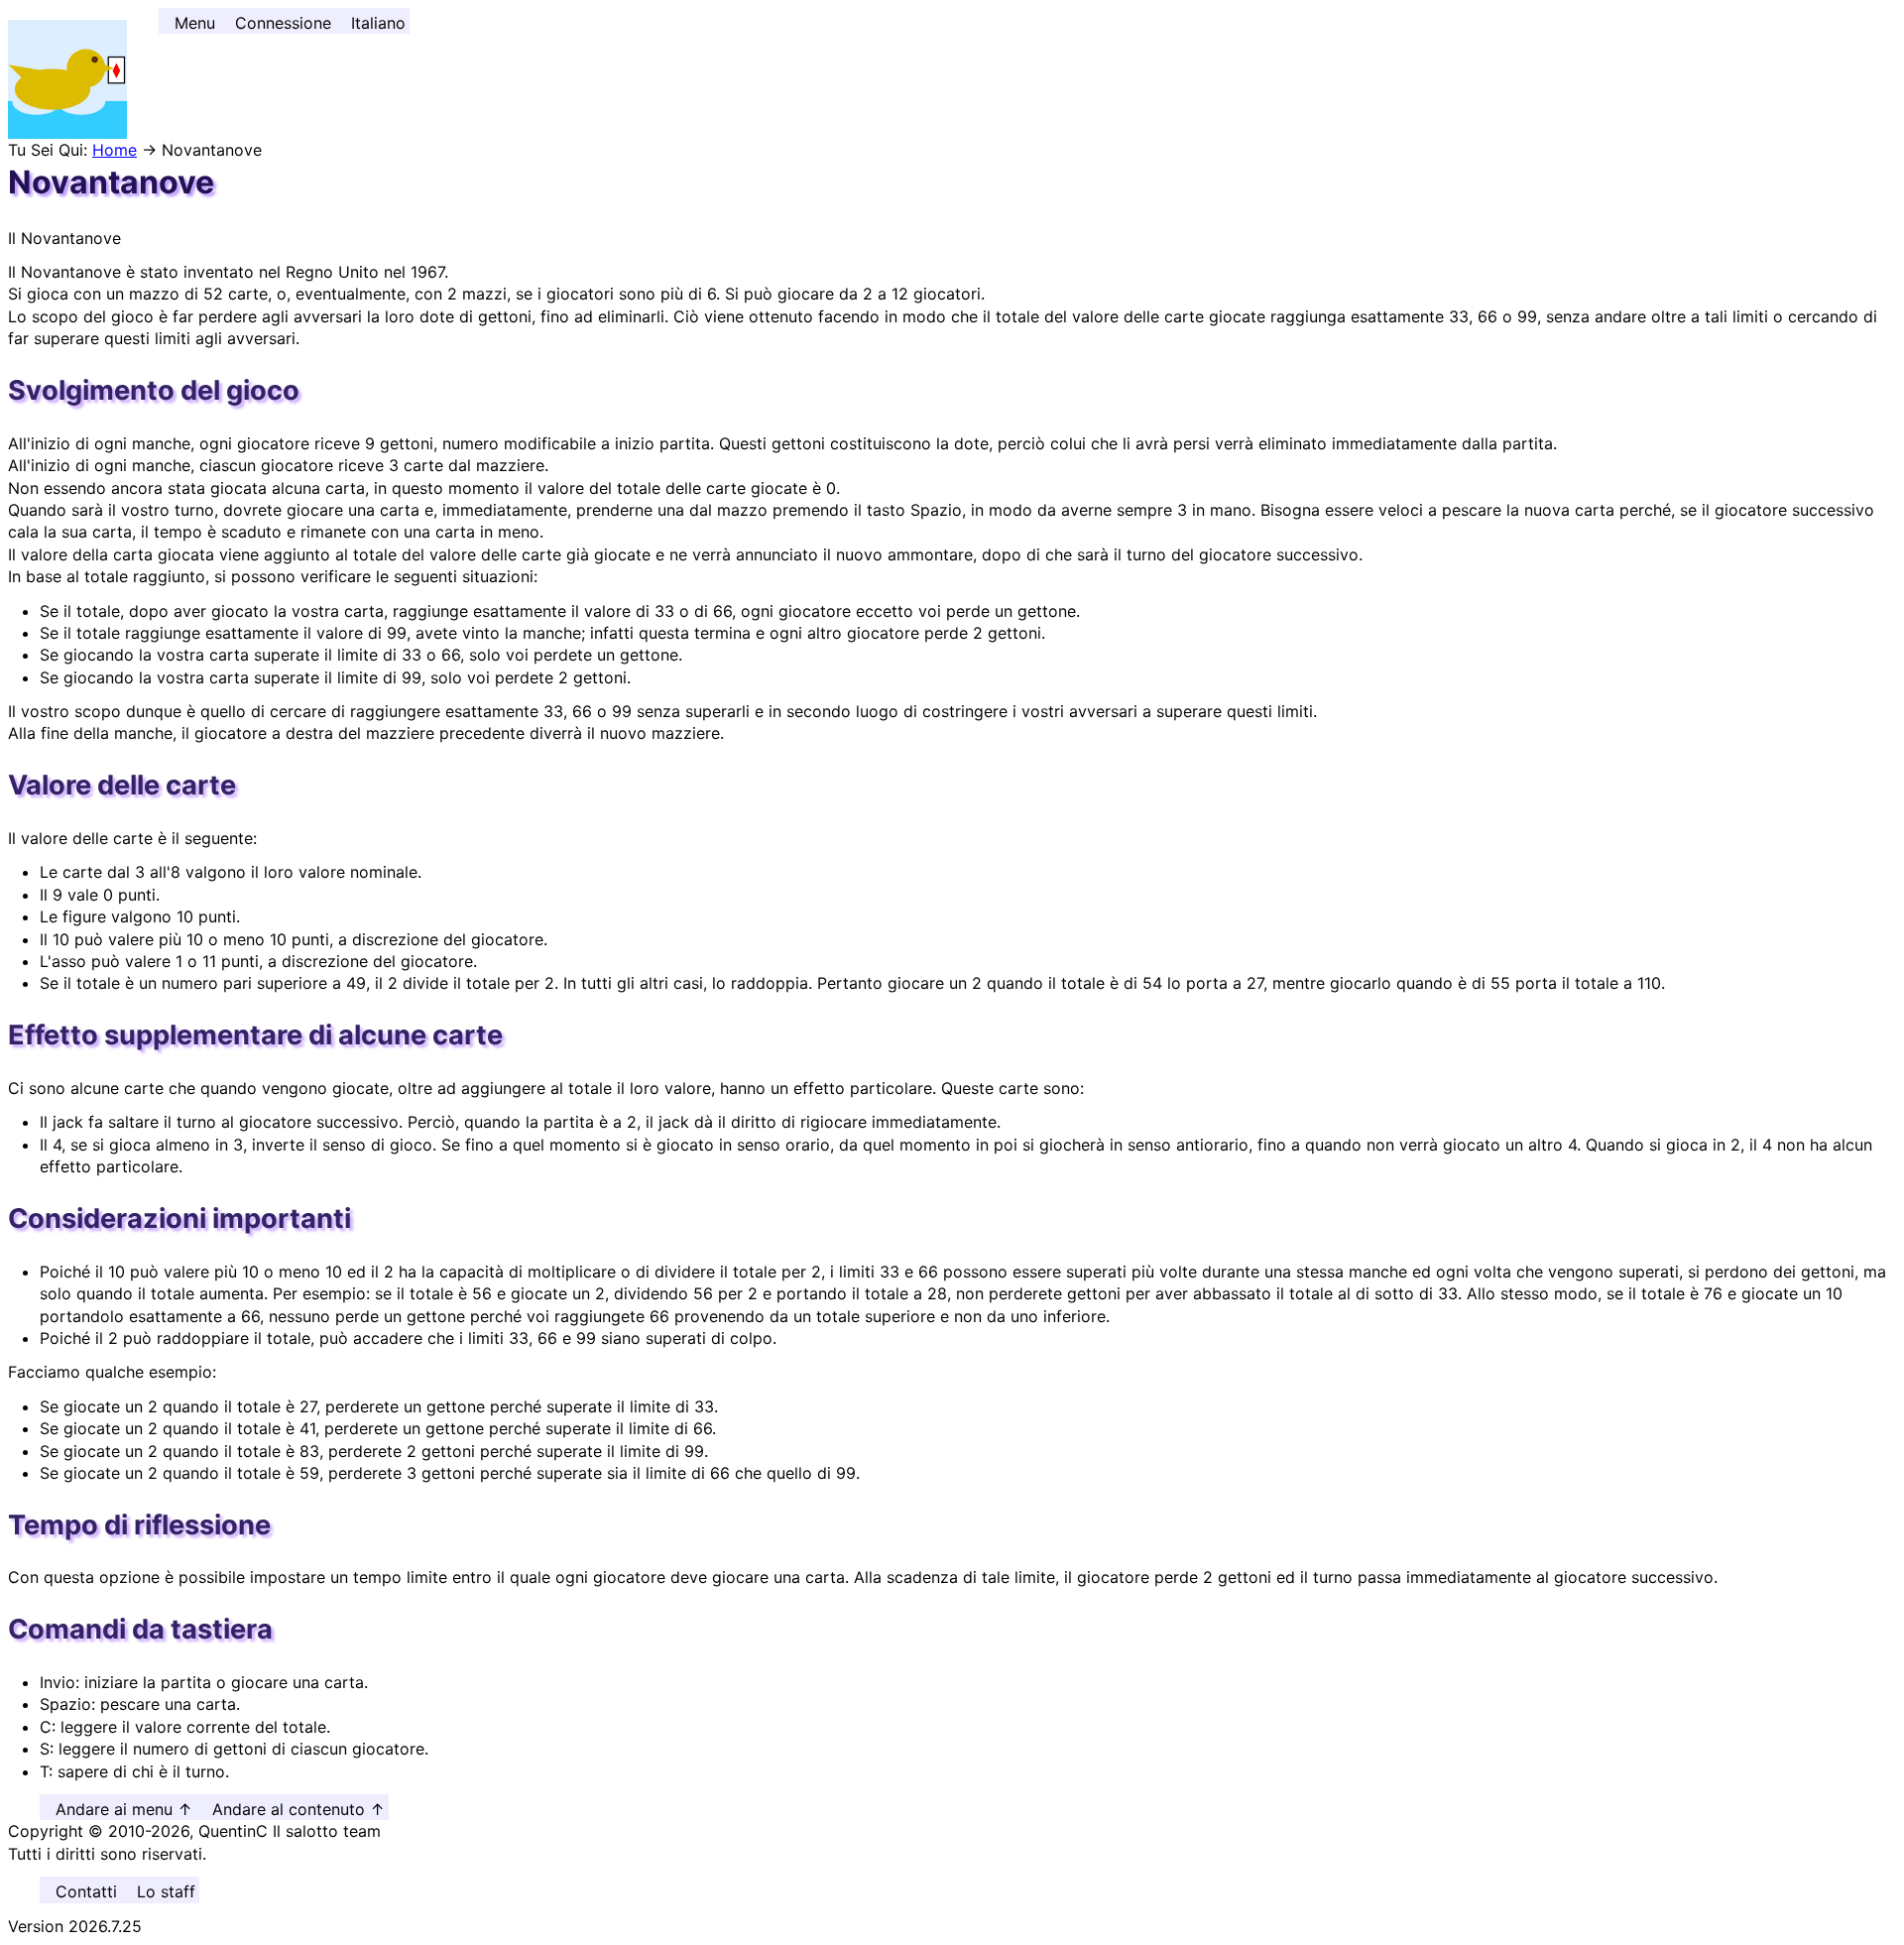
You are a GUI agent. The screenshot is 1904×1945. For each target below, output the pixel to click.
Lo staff (166, 1891)
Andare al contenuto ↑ (298, 1809)
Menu (195, 23)
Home (115, 150)
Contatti (86, 1891)
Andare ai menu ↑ (124, 1809)
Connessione (283, 23)
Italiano (378, 23)
